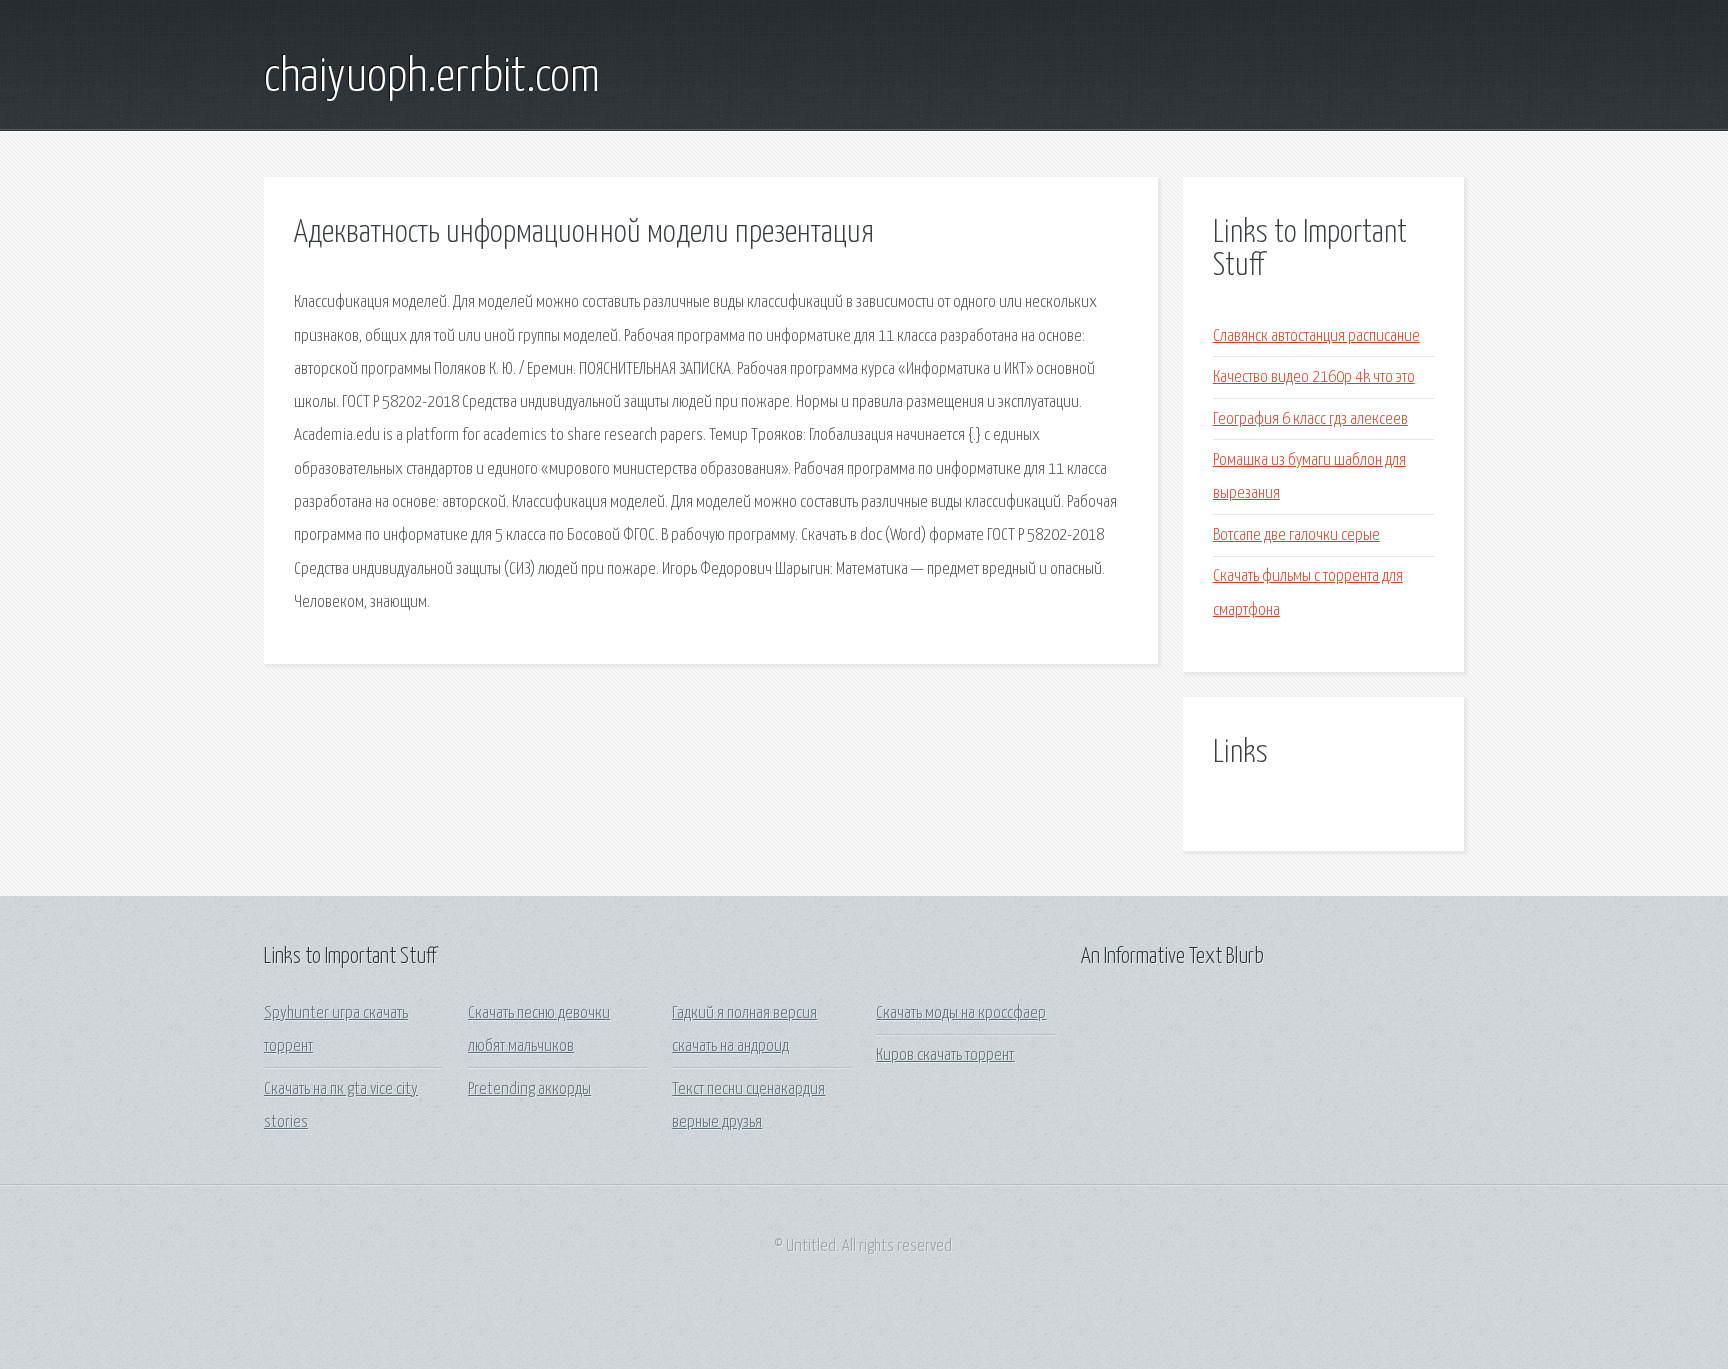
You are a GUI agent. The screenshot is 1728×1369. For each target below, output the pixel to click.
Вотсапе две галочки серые (1296, 535)
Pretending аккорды (529, 1089)
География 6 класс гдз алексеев (1310, 419)
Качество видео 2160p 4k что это (1314, 377)
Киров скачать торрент (945, 1055)
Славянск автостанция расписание (1316, 336)
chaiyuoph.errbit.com (432, 78)
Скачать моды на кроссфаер (961, 1013)
